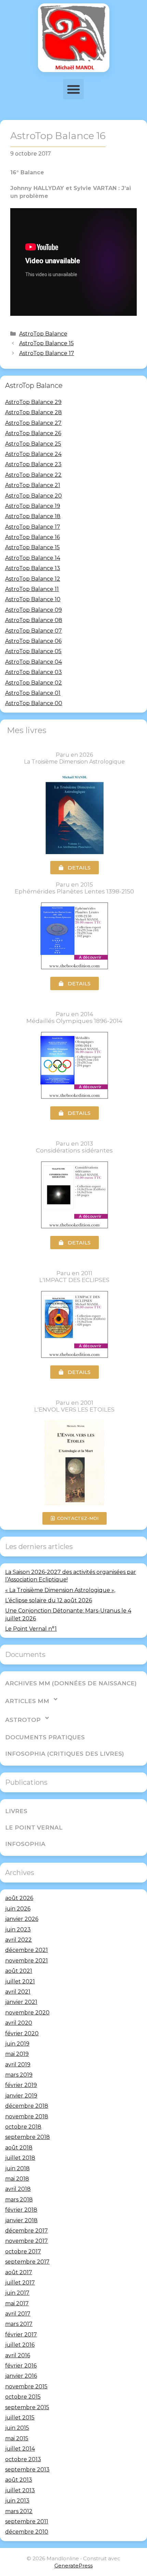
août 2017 (19, 2272)
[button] (73, 89)
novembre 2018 (27, 2116)
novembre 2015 (26, 2386)
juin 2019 (17, 2044)
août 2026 (19, 1898)
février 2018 (21, 2210)
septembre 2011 (27, 2521)
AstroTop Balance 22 (33, 475)
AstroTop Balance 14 (33, 558)
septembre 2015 (27, 2407)
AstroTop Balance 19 (33, 506)
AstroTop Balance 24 (33, 454)
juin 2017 (17, 2293)
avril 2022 (18, 1940)
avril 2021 (18, 1992)
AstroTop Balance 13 (33, 568)
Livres (16, 1811)
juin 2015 (17, 2428)
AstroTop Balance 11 (32, 589)
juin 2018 (17, 2168)
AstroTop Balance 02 (34, 683)
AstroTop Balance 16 (32, 537)
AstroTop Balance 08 (34, 620)
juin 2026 (18, 1909)
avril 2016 (18, 2355)
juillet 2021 (20, 1981)
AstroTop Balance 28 (34, 412)
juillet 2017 (20, 2283)
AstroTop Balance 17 (47, 353)
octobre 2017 (23, 2251)
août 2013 (19, 2480)
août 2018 (19, 2148)
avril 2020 (19, 2023)
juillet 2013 (20, 2490)
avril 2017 (18, 2314)
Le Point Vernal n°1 (31, 1629)
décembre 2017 (26, 2231)
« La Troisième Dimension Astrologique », (60, 1590)
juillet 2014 (20, 2449)
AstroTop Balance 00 (34, 703)
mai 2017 (17, 2303)
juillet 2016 (20, 2345)
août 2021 (19, 1971)
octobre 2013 (23, 2459)
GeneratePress (73, 2566)
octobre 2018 (23, 2127)
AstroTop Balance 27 (33, 423)
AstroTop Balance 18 (33, 516)
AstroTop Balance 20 (34, 496)
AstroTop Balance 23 (33, 464)
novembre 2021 (26, 1961)
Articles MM (27, 1701)
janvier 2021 (21, 2002)
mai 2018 (17, 2179)
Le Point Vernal (34, 1828)
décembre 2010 (27, 2532)
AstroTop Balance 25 (33, 444)
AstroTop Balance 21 (33, 485)
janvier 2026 (22, 1919)
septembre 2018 (28, 2137)
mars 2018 (19, 2200)
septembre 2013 (27, 2470)
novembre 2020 (27, 2013)
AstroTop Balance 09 (34, 610)
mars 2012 (19, 2511)
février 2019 (21, 2085)
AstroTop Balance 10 (33, 599)
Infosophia (25, 1844)
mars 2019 (19, 2075)
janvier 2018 (21, 2220)
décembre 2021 (26, 1950)
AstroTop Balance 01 (33, 693)
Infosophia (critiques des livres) (65, 1754)
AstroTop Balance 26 (33, 433)
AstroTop (23, 1720)
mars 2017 (19, 2324)
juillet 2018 (20, 2158)
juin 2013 (17, 2501)
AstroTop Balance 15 (46, 343)
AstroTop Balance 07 (34, 631)
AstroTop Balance (43, 334)
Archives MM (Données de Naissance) (71, 1683)
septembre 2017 (27, 2262)
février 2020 (22, 2033)
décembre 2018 (27, 2106)
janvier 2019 (21, 2096)
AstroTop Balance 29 (33, 402)
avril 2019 (18, 2065)
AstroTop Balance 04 (34, 662)
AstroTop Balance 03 (34, 672)
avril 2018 (18, 2189)
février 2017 (21, 2335)
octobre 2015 (23, 2397)
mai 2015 (17, 2438)
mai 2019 (17, 2054)
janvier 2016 (21, 2376)
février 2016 (21, 2366)
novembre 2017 (26, 2241)
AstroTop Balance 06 (33, 641)
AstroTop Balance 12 (33, 579)
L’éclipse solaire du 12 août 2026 (49, 1600)
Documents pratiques (45, 1737)
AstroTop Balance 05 (33, 651)
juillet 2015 (20, 2418)
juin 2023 (18, 1930)
